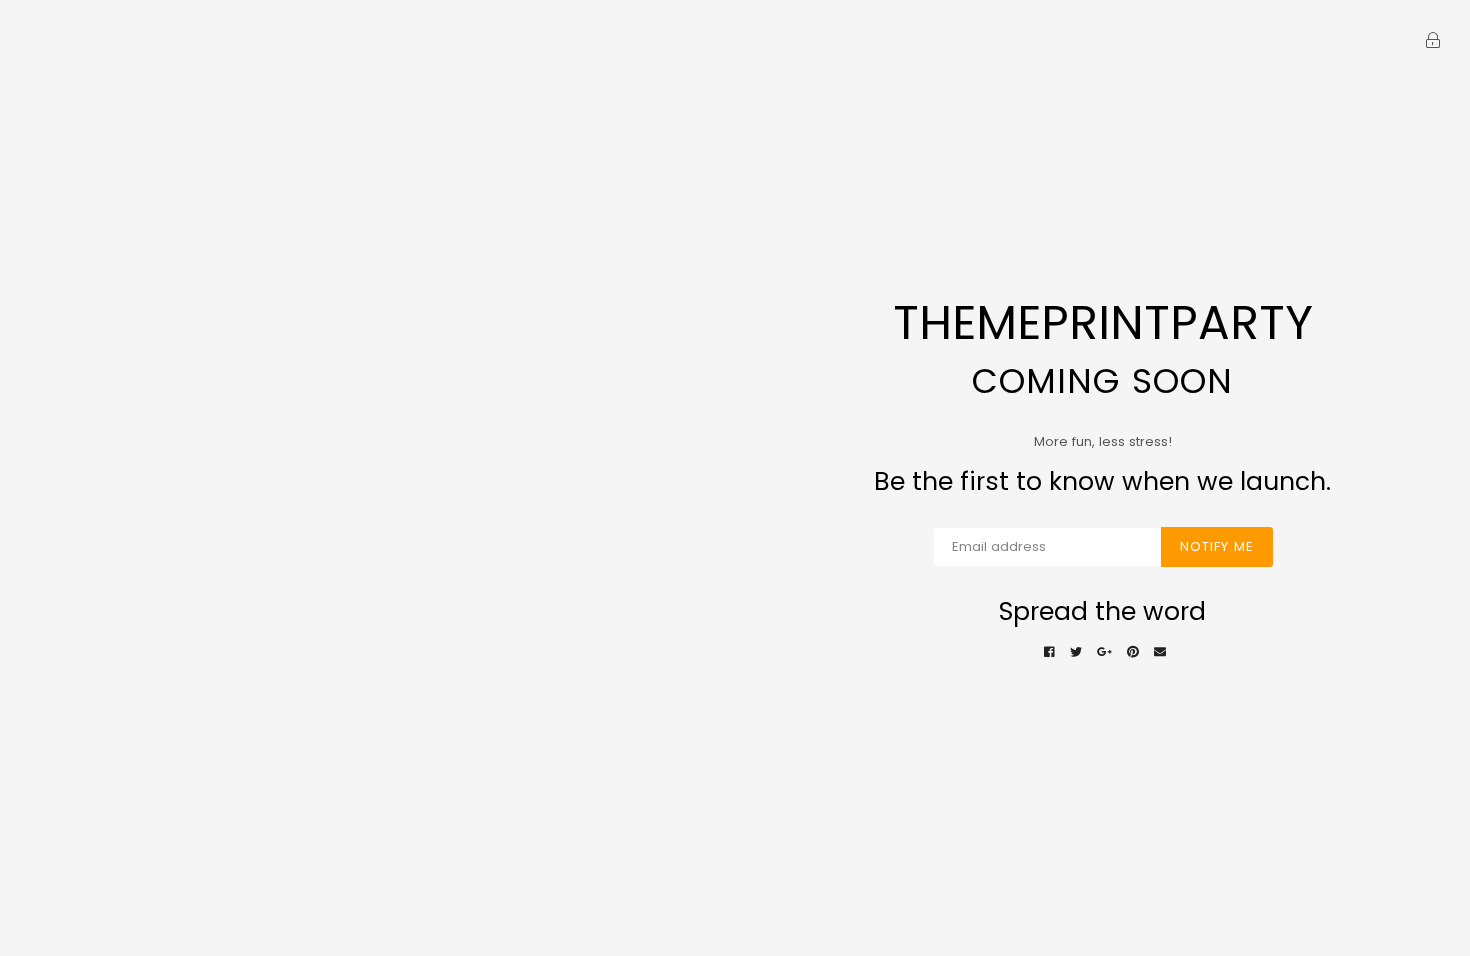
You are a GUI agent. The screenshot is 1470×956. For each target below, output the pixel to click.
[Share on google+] (1104, 652)
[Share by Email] (1160, 652)
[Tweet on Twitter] (1076, 652)
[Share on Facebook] (1049, 652)
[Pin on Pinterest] (1133, 652)
